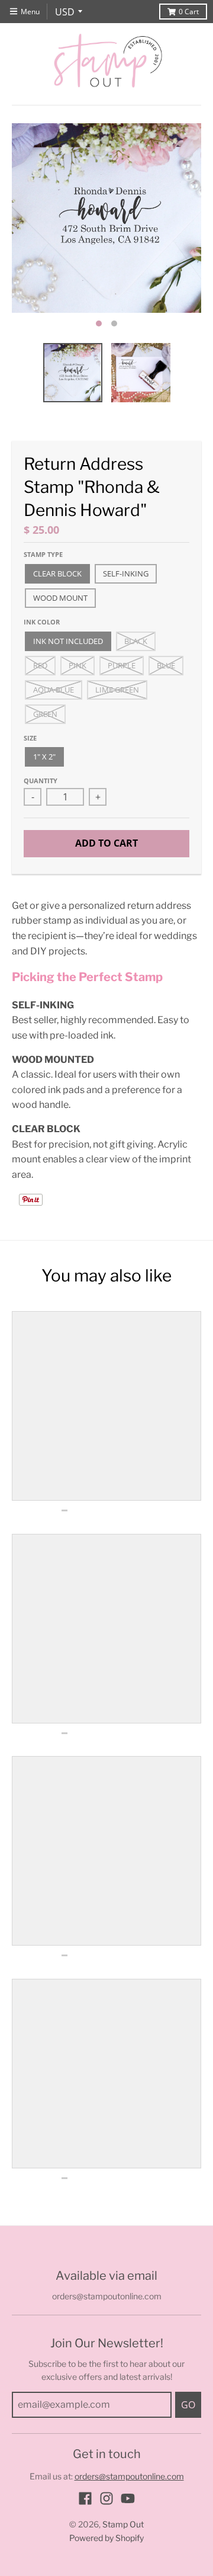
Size (30, 738)
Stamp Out (123, 2524)
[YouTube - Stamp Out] (128, 2498)
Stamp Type (43, 554)
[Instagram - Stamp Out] (106, 2498)
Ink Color (42, 622)
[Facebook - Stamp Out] (85, 2498)
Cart (189, 12)
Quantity (41, 781)
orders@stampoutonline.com (129, 2476)
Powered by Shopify (106, 2538)
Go (188, 2405)
